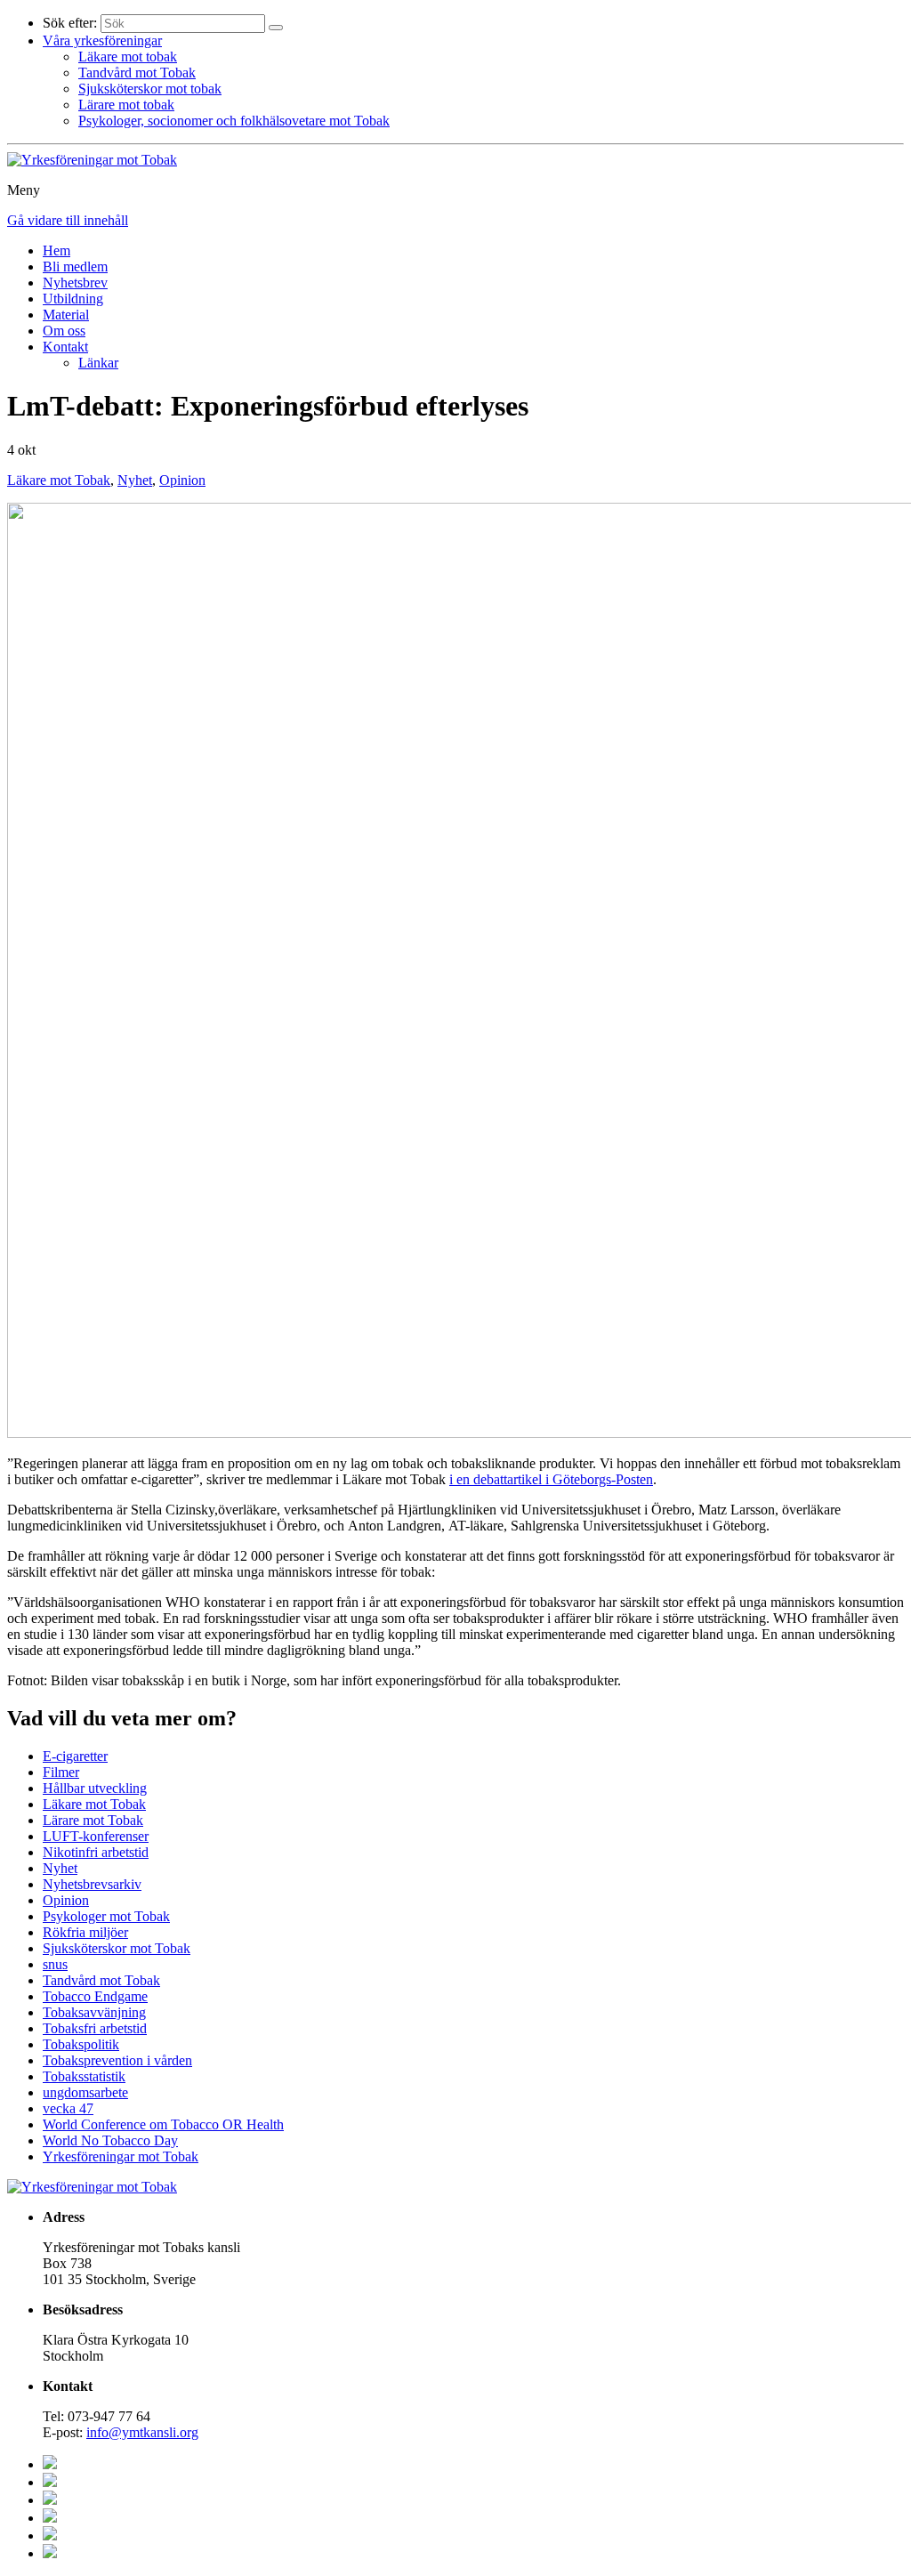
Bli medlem (75, 266)
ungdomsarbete (85, 2092)
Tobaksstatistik (84, 2076)
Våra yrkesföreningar (102, 40)
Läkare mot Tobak (59, 480)
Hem (56, 250)
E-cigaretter (75, 1756)
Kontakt (65, 347)
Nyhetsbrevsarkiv (92, 1884)
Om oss (64, 331)
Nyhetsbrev (75, 283)
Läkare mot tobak (128, 57)
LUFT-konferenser (96, 1836)
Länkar (98, 363)
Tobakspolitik (81, 2044)
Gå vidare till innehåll (68, 220)
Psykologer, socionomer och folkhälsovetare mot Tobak (234, 121)
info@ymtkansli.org (142, 2432)
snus (55, 1964)
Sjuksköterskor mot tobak (150, 89)
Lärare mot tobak (126, 105)
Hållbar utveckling (95, 1788)
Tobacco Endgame (95, 1996)
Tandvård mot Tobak (137, 73)
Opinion (182, 480)
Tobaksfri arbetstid (95, 2028)
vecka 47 (68, 2108)
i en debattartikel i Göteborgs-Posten (551, 1479)
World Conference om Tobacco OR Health (163, 2124)
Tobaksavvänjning (94, 2012)
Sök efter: (70, 23)
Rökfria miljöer (85, 1932)
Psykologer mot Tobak (106, 1916)
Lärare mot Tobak (93, 1820)
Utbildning (73, 299)
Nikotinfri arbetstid (96, 1852)
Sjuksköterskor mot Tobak (117, 1948)
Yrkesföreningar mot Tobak (121, 2156)
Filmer (61, 1772)
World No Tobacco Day (110, 2140)
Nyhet (135, 480)
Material (66, 315)
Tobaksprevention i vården (117, 2060)
